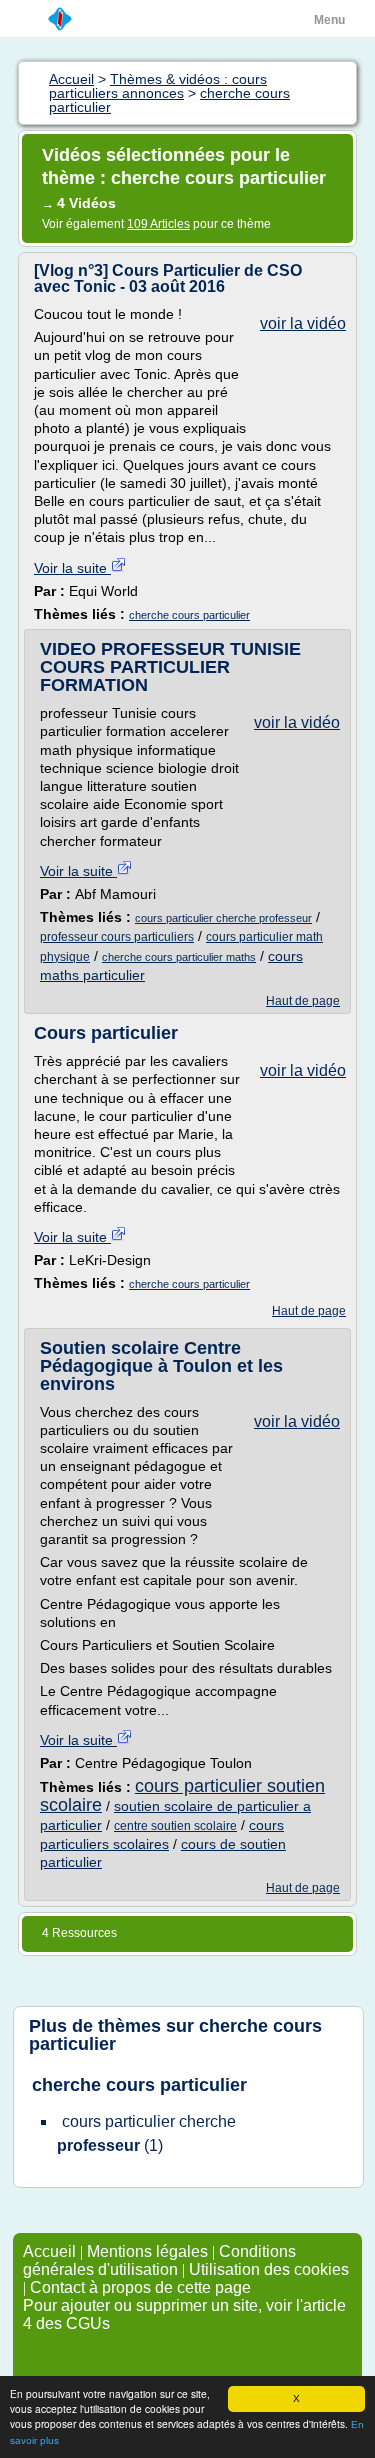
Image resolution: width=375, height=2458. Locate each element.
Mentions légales (147, 2251)
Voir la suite (72, 568)
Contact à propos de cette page (140, 2287)
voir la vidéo (303, 323)
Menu (329, 20)
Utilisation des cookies (269, 2269)
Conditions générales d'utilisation (159, 2260)
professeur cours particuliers (117, 937)
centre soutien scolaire (175, 1826)
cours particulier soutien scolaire (182, 1795)
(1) (146, 2133)
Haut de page (303, 1001)
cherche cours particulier (189, 615)
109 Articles (158, 224)
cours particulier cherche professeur (223, 918)
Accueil (49, 2251)
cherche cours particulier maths (179, 957)
